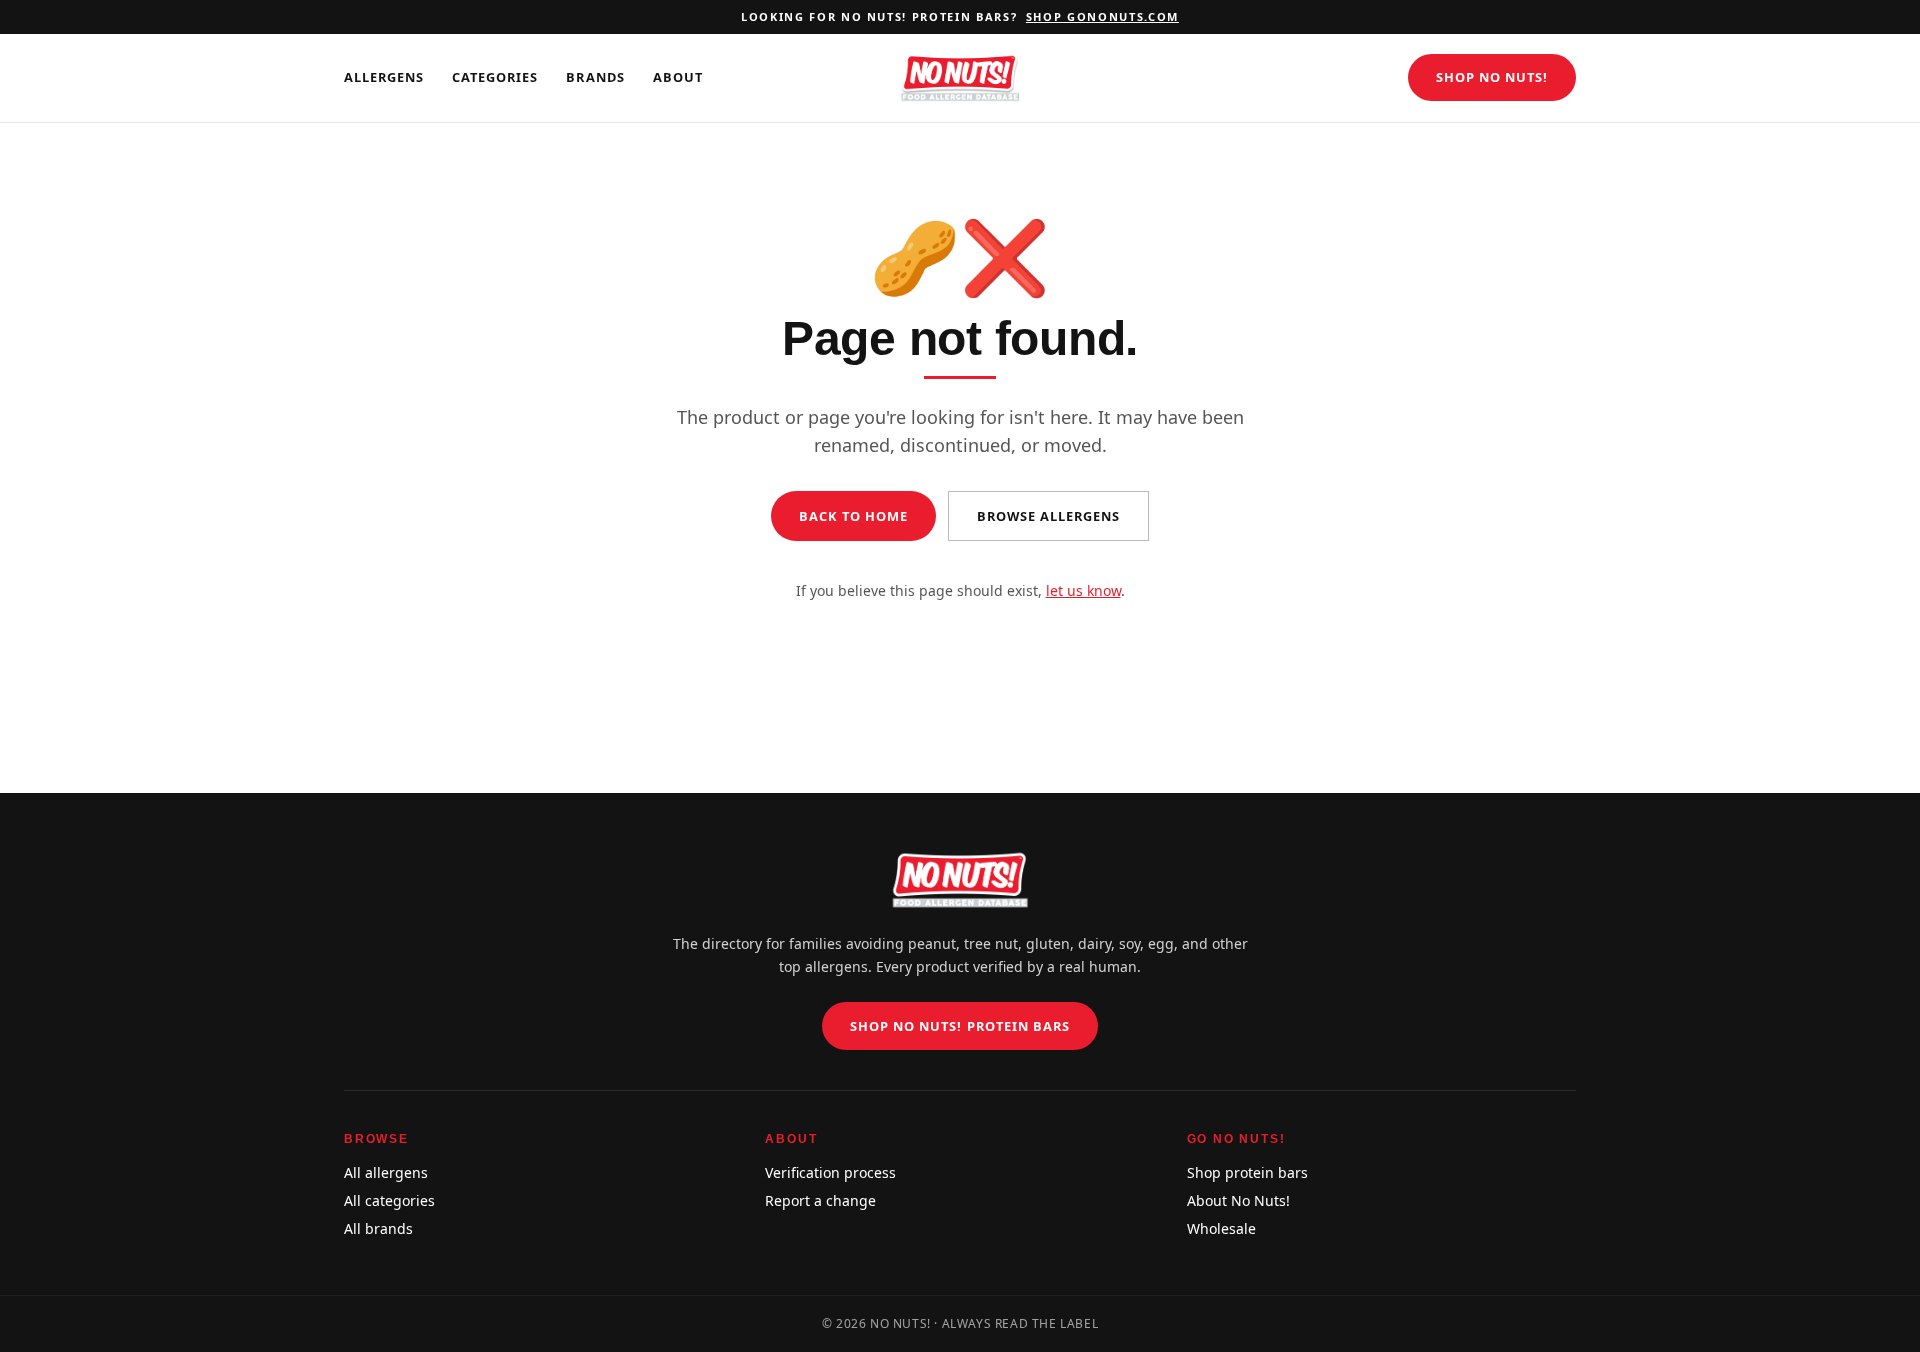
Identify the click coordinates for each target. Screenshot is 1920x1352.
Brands (595, 77)
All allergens (386, 1172)
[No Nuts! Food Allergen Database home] (960, 78)
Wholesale (1221, 1228)
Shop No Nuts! (1492, 77)
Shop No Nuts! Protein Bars (960, 1026)
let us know (1083, 590)
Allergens (384, 77)
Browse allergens (1048, 516)
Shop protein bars (1247, 1172)
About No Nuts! (1238, 1200)
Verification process (830, 1172)
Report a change (820, 1200)
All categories (389, 1200)
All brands (378, 1228)
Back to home (853, 516)
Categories (495, 77)
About (678, 77)
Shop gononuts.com (1102, 16)
